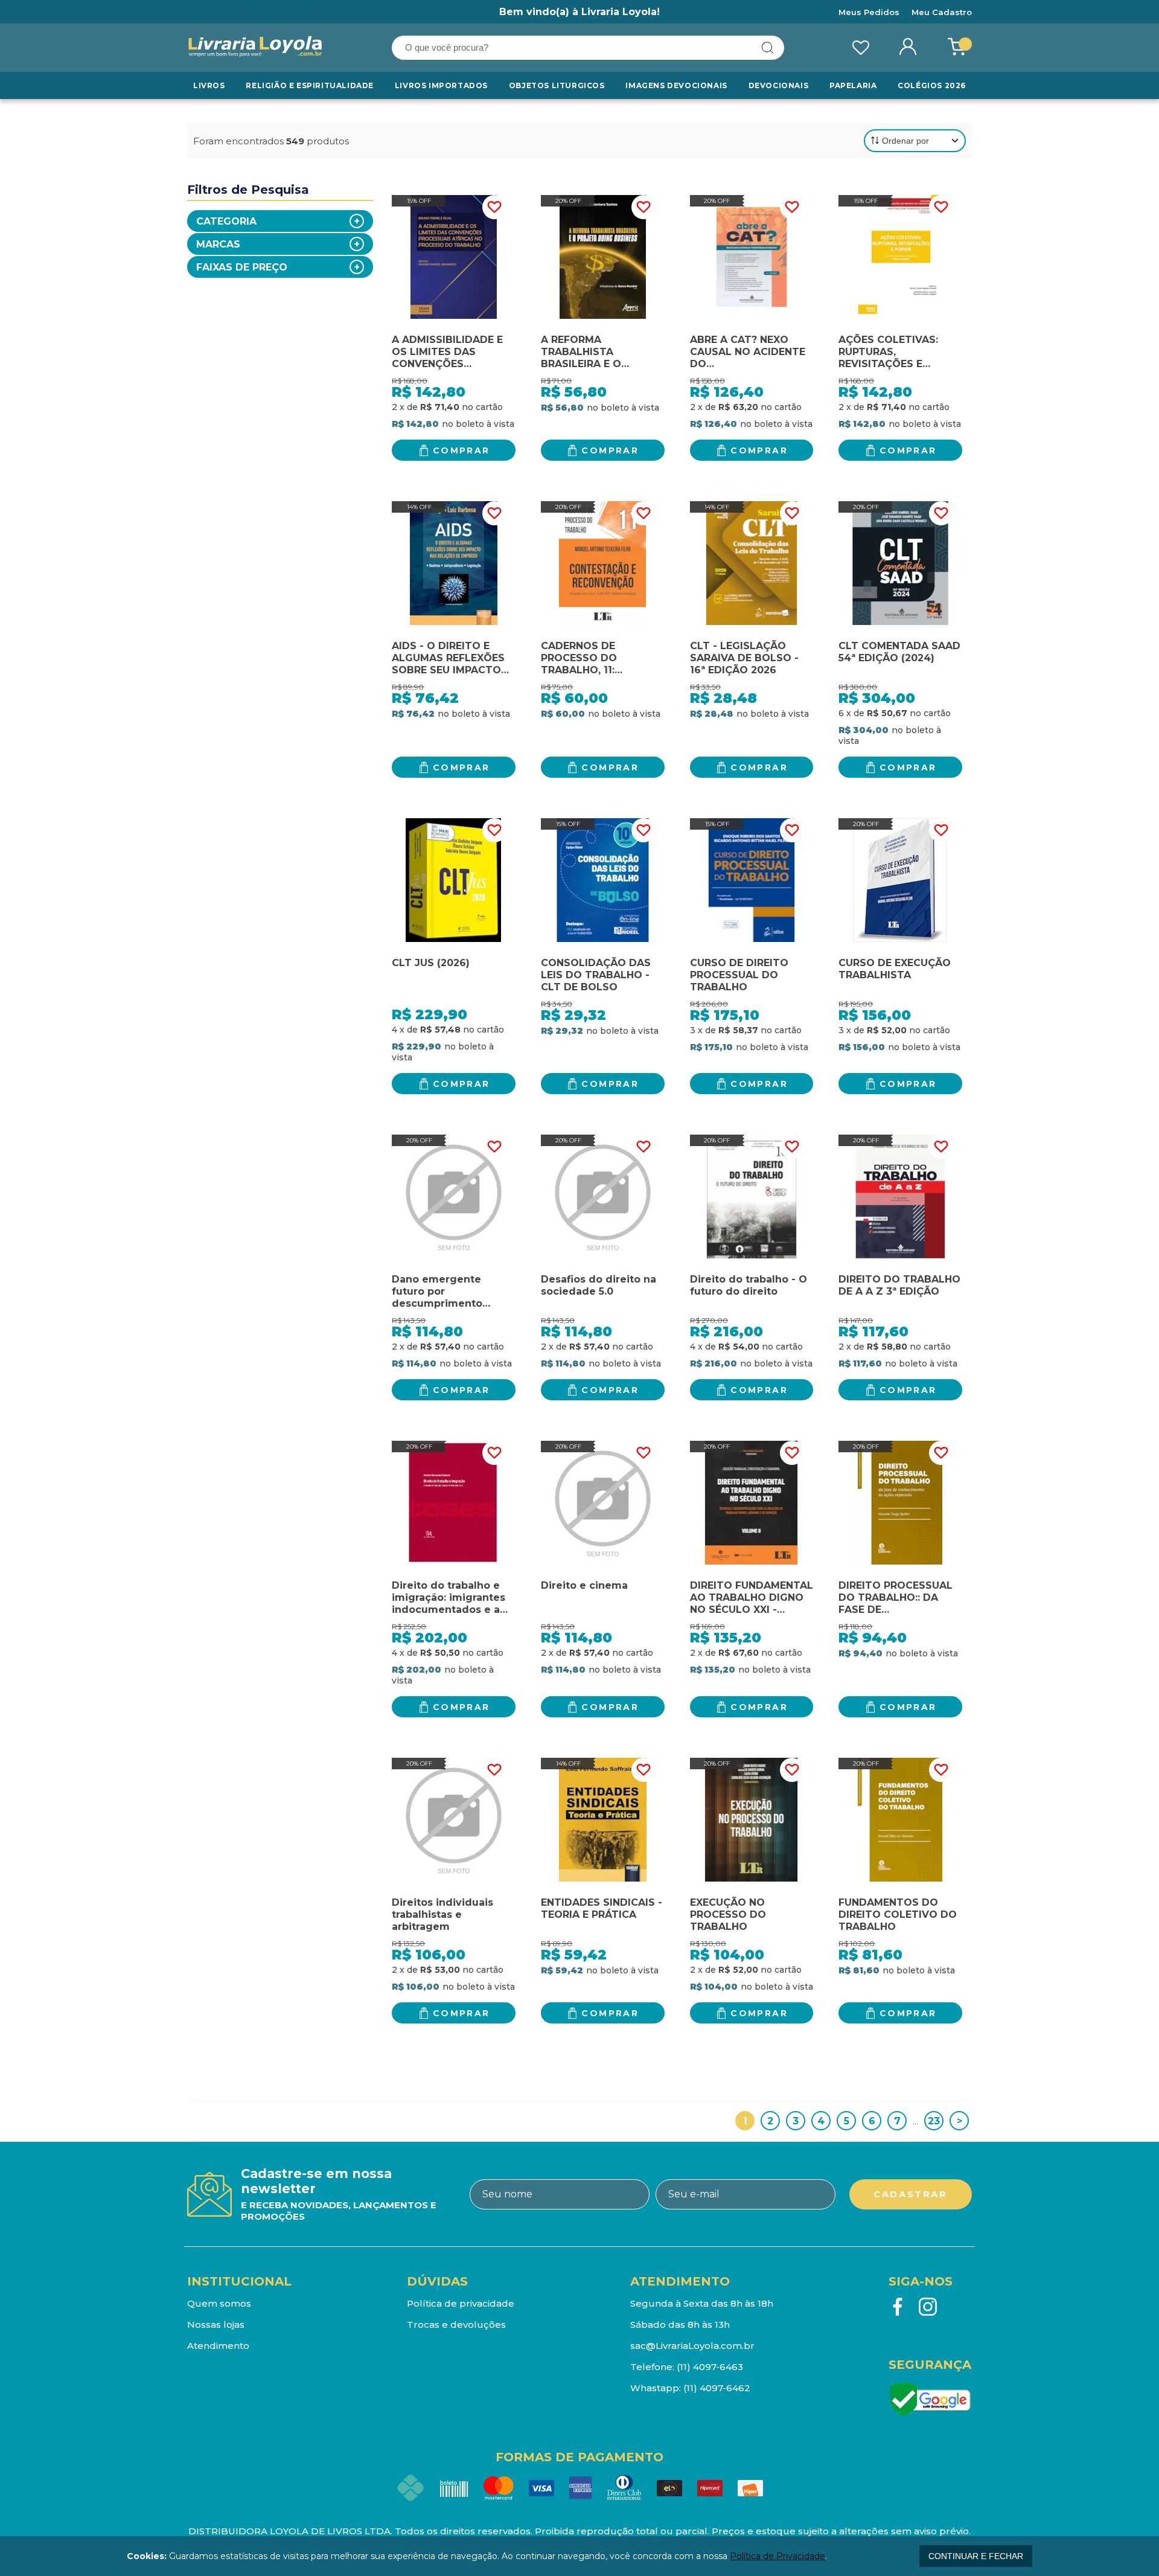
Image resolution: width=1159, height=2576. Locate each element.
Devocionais (779, 85)
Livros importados (441, 85)
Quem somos (219, 2303)
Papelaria (853, 85)
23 (934, 2121)
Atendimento (218, 2346)
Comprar (461, 450)
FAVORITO (494, 207)
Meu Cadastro (942, 12)
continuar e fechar (976, 2556)
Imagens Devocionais (676, 85)
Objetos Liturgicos (557, 85)
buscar (768, 48)
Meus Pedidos (869, 12)
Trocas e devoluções (456, 2324)
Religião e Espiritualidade (310, 85)
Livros (209, 85)
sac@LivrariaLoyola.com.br (692, 2346)
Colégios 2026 (932, 85)
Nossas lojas (216, 2324)
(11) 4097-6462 (717, 2388)
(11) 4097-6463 (710, 2367)
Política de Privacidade (777, 2556)
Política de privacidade (461, 2303)
